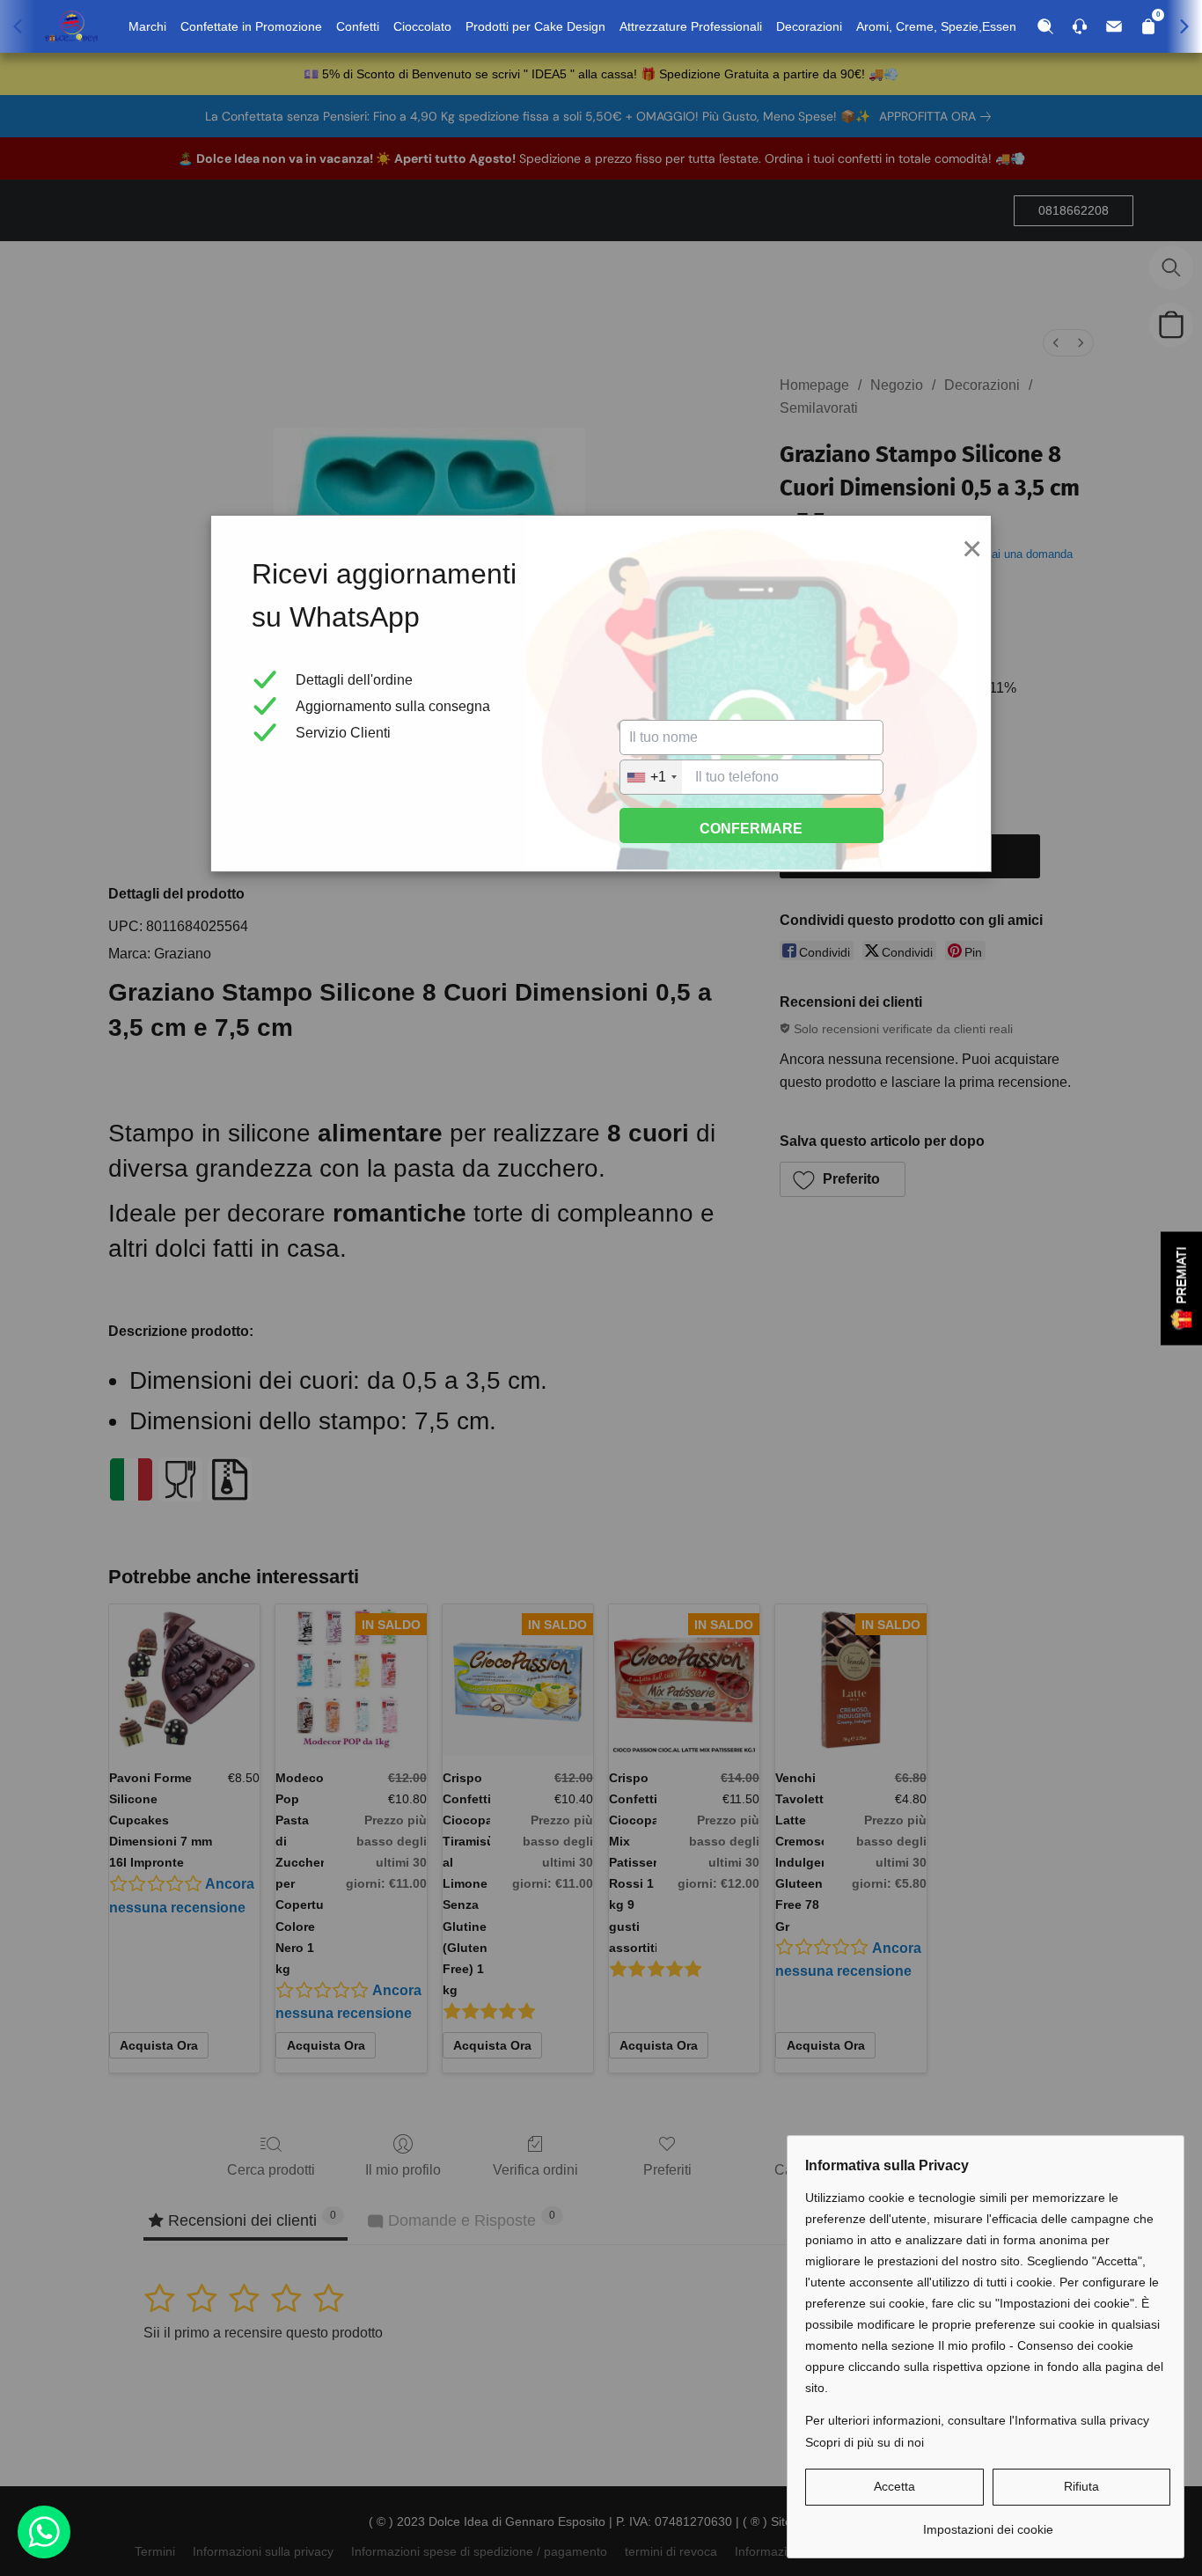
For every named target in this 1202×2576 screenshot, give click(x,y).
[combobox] (651, 777)
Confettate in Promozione (251, 26)
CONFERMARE (751, 829)
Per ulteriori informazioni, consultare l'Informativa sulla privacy (977, 2420)
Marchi (147, 26)
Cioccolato (422, 26)
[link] (988, 2523)
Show (1181, 1288)
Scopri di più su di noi (865, 2442)
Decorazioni (809, 26)
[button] (894, 2487)
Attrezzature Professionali (691, 26)
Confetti (358, 26)
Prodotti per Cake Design (535, 26)
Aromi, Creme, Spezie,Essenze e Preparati (975, 26)
